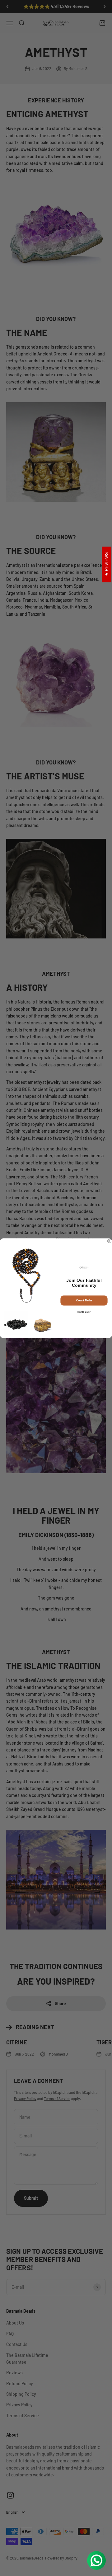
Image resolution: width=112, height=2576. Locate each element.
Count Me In (84, 1300)
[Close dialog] (110, 1241)
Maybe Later (84, 1312)
